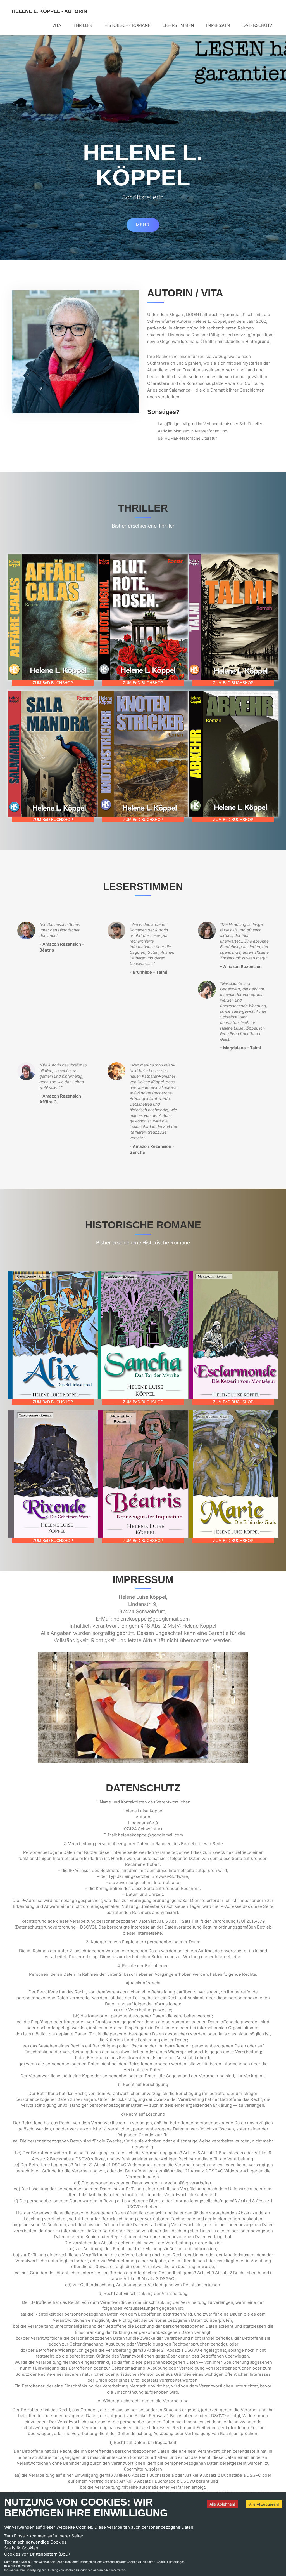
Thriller (83, 26)
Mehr (143, 225)
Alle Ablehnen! (222, 2504)
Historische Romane (127, 26)
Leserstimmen (178, 26)
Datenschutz (257, 26)
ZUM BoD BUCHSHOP (53, 683)
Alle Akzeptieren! (264, 2504)
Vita (57, 26)
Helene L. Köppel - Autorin (49, 11)
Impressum (218, 26)
